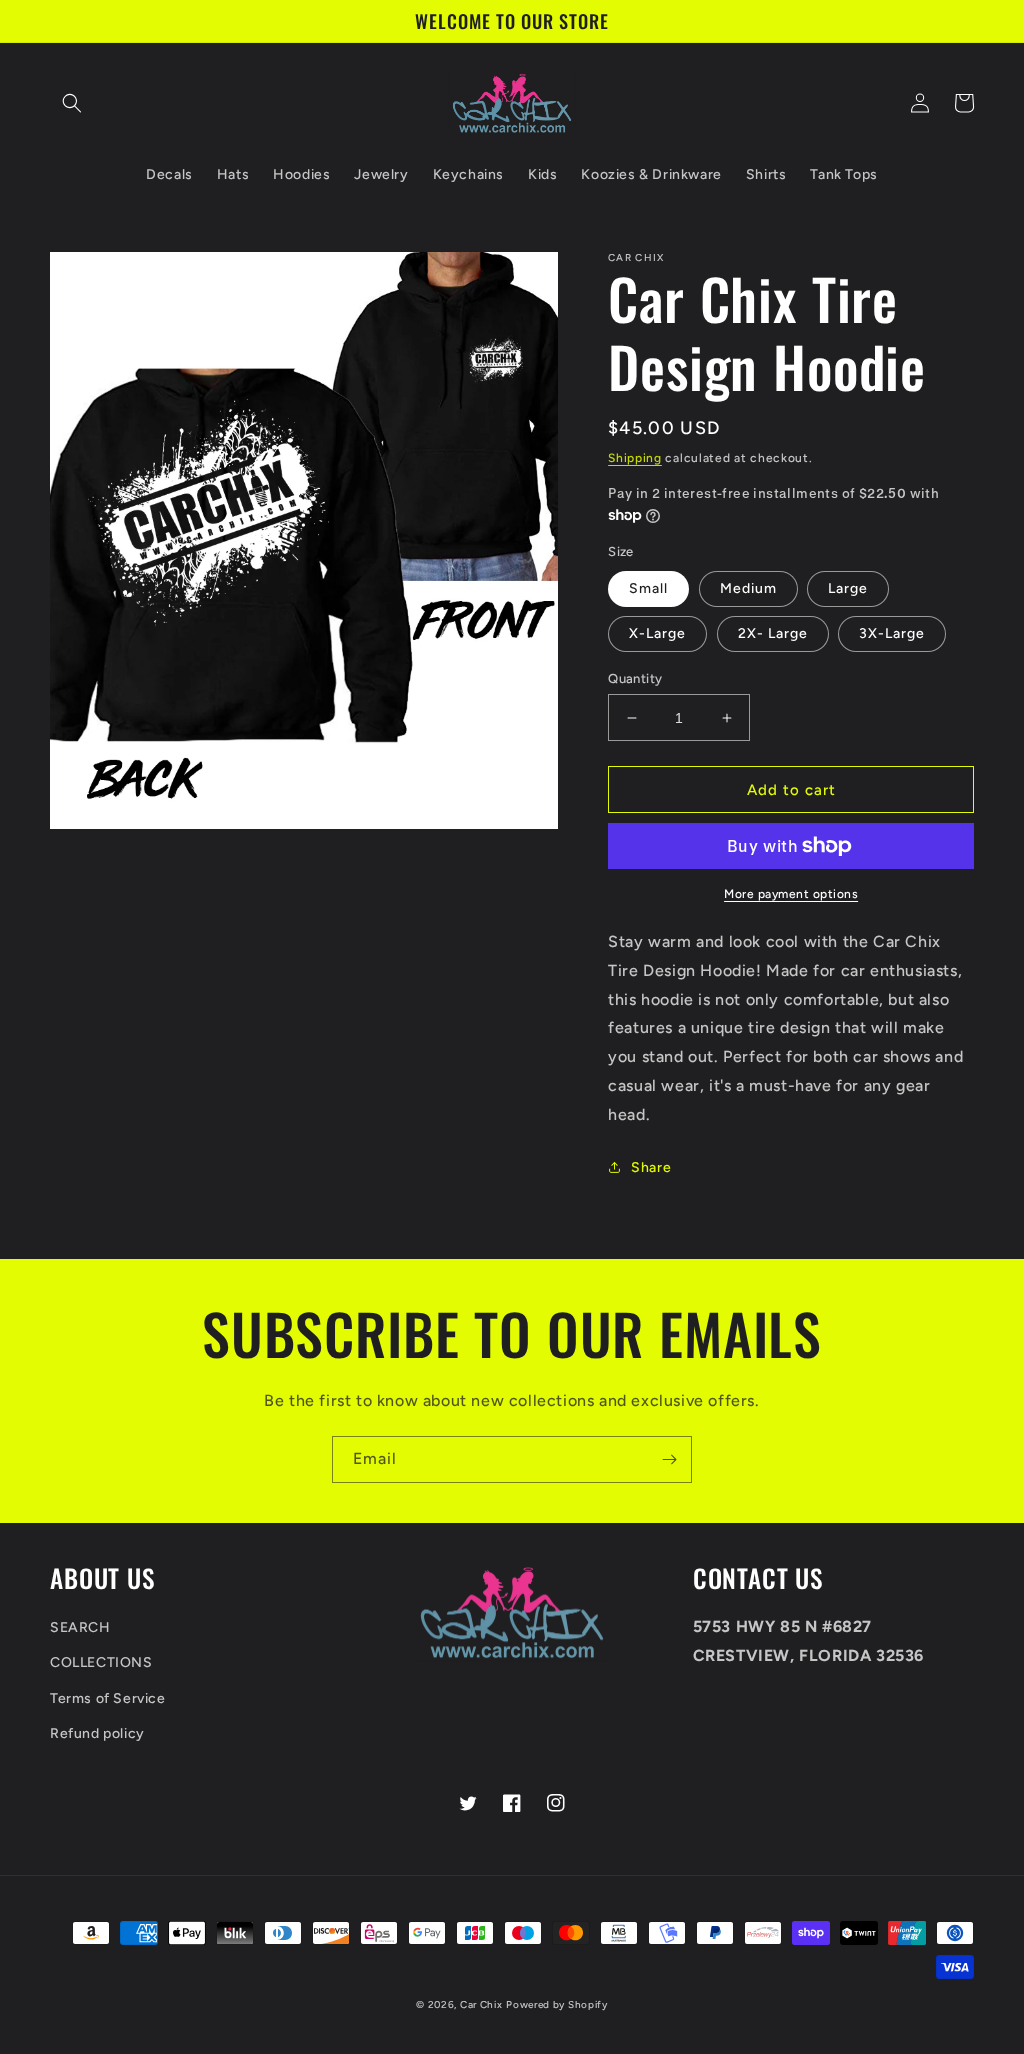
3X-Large (892, 633)
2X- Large (773, 633)
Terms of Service (108, 1698)
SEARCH (80, 1627)
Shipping (635, 458)
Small (648, 588)
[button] (72, 103)
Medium (748, 588)
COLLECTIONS (101, 1662)
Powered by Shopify (557, 2004)
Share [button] (651, 1167)
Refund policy (97, 1733)
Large (848, 588)
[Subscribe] (669, 1459)
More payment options (791, 894)
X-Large (657, 633)
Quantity (635, 678)
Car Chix (481, 2004)
